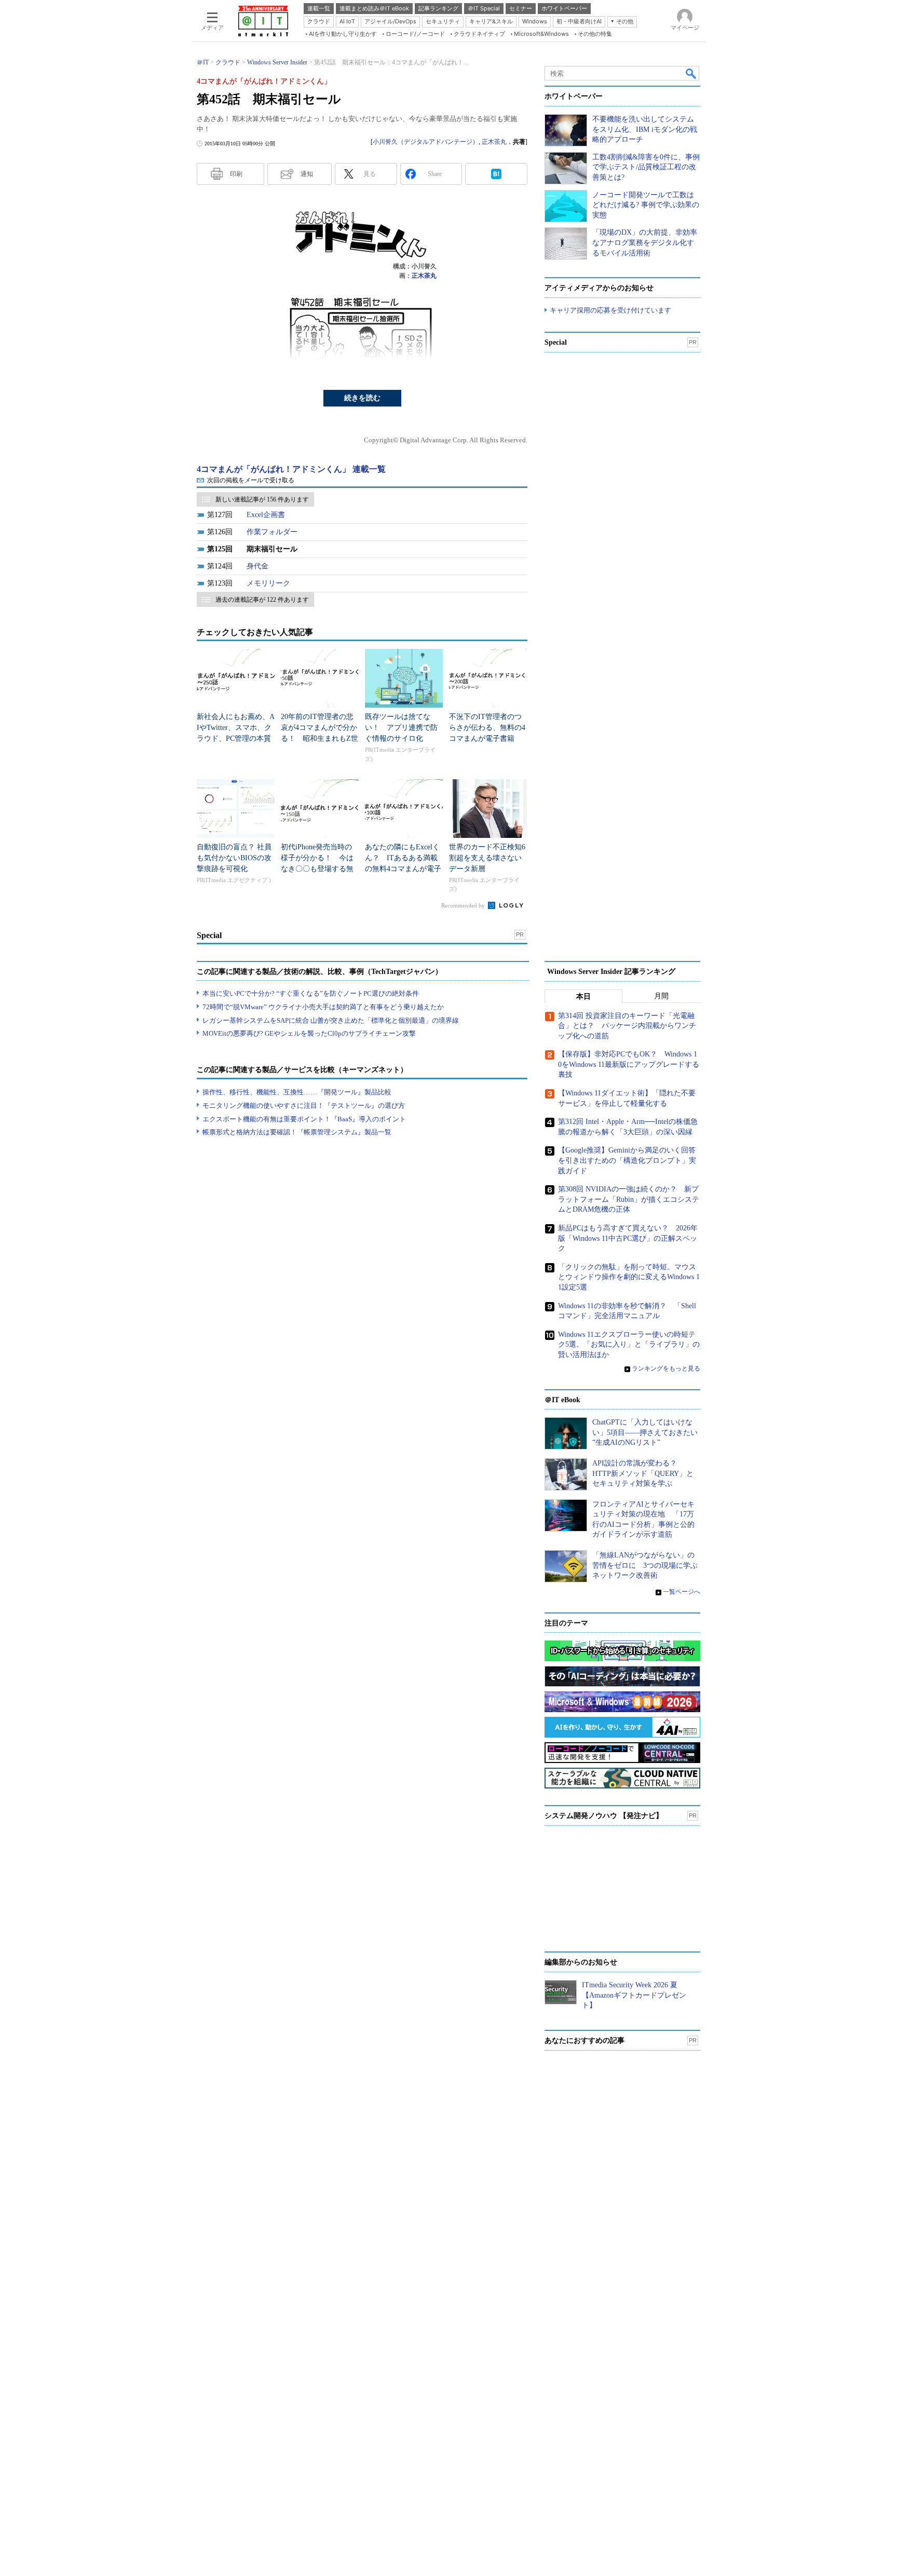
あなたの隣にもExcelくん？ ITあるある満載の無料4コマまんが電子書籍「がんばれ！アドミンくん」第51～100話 (403, 869)
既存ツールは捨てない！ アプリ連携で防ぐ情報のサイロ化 (401, 728)
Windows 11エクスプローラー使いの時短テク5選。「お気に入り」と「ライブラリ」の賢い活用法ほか (629, 1345)
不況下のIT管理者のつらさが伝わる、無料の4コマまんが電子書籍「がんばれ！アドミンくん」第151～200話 (487, 738)
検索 (691, 73)
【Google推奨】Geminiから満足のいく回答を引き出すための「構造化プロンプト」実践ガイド (627, 1160)
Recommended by (464, 905)
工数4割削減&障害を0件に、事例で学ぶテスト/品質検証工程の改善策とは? (646, 167)
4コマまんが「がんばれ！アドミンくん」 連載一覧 (291, 469)
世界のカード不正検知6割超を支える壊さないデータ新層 (487, 858)
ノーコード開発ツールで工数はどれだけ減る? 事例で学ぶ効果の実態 (646, 205)
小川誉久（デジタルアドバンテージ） (426, 142)
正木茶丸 (494, 142)
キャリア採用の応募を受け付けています (610, 310)
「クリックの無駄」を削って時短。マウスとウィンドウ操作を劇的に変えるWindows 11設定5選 (629, 1277)
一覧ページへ (682, 1592)
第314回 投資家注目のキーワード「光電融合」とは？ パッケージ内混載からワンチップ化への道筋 (627, 1026)
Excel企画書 (266, 515)
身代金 (257, 566)
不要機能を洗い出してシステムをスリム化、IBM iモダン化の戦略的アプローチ (645, 129)
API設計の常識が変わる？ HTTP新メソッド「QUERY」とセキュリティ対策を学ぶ (643, 1473)
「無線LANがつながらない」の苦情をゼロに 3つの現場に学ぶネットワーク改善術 (645, 1565)
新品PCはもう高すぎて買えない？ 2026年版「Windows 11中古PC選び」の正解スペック (628, 1238)
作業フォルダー (272, 532)
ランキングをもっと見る (666, 1368)
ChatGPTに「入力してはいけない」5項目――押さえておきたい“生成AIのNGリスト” (645, 1432)
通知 (307, 174)
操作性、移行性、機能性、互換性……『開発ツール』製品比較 (297, 1092)
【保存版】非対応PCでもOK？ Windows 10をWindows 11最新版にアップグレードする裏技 (629, 1064)
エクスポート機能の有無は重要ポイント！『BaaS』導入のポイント (304, 1119)
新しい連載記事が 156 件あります (262, 499)
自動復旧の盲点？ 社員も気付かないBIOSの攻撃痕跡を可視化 (234, 858)
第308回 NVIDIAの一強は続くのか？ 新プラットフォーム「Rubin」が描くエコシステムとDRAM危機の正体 (629, 1199)
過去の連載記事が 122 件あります (262, 600)
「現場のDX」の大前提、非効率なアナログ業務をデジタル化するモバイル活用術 (645, 242)
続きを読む (362, 398)
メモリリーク (268, 583)
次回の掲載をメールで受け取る (251, 480)
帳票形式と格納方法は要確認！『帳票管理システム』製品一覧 (297, 1132)
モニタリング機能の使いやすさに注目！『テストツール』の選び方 (304, 1106)
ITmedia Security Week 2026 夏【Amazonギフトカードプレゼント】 (634, 1995)
